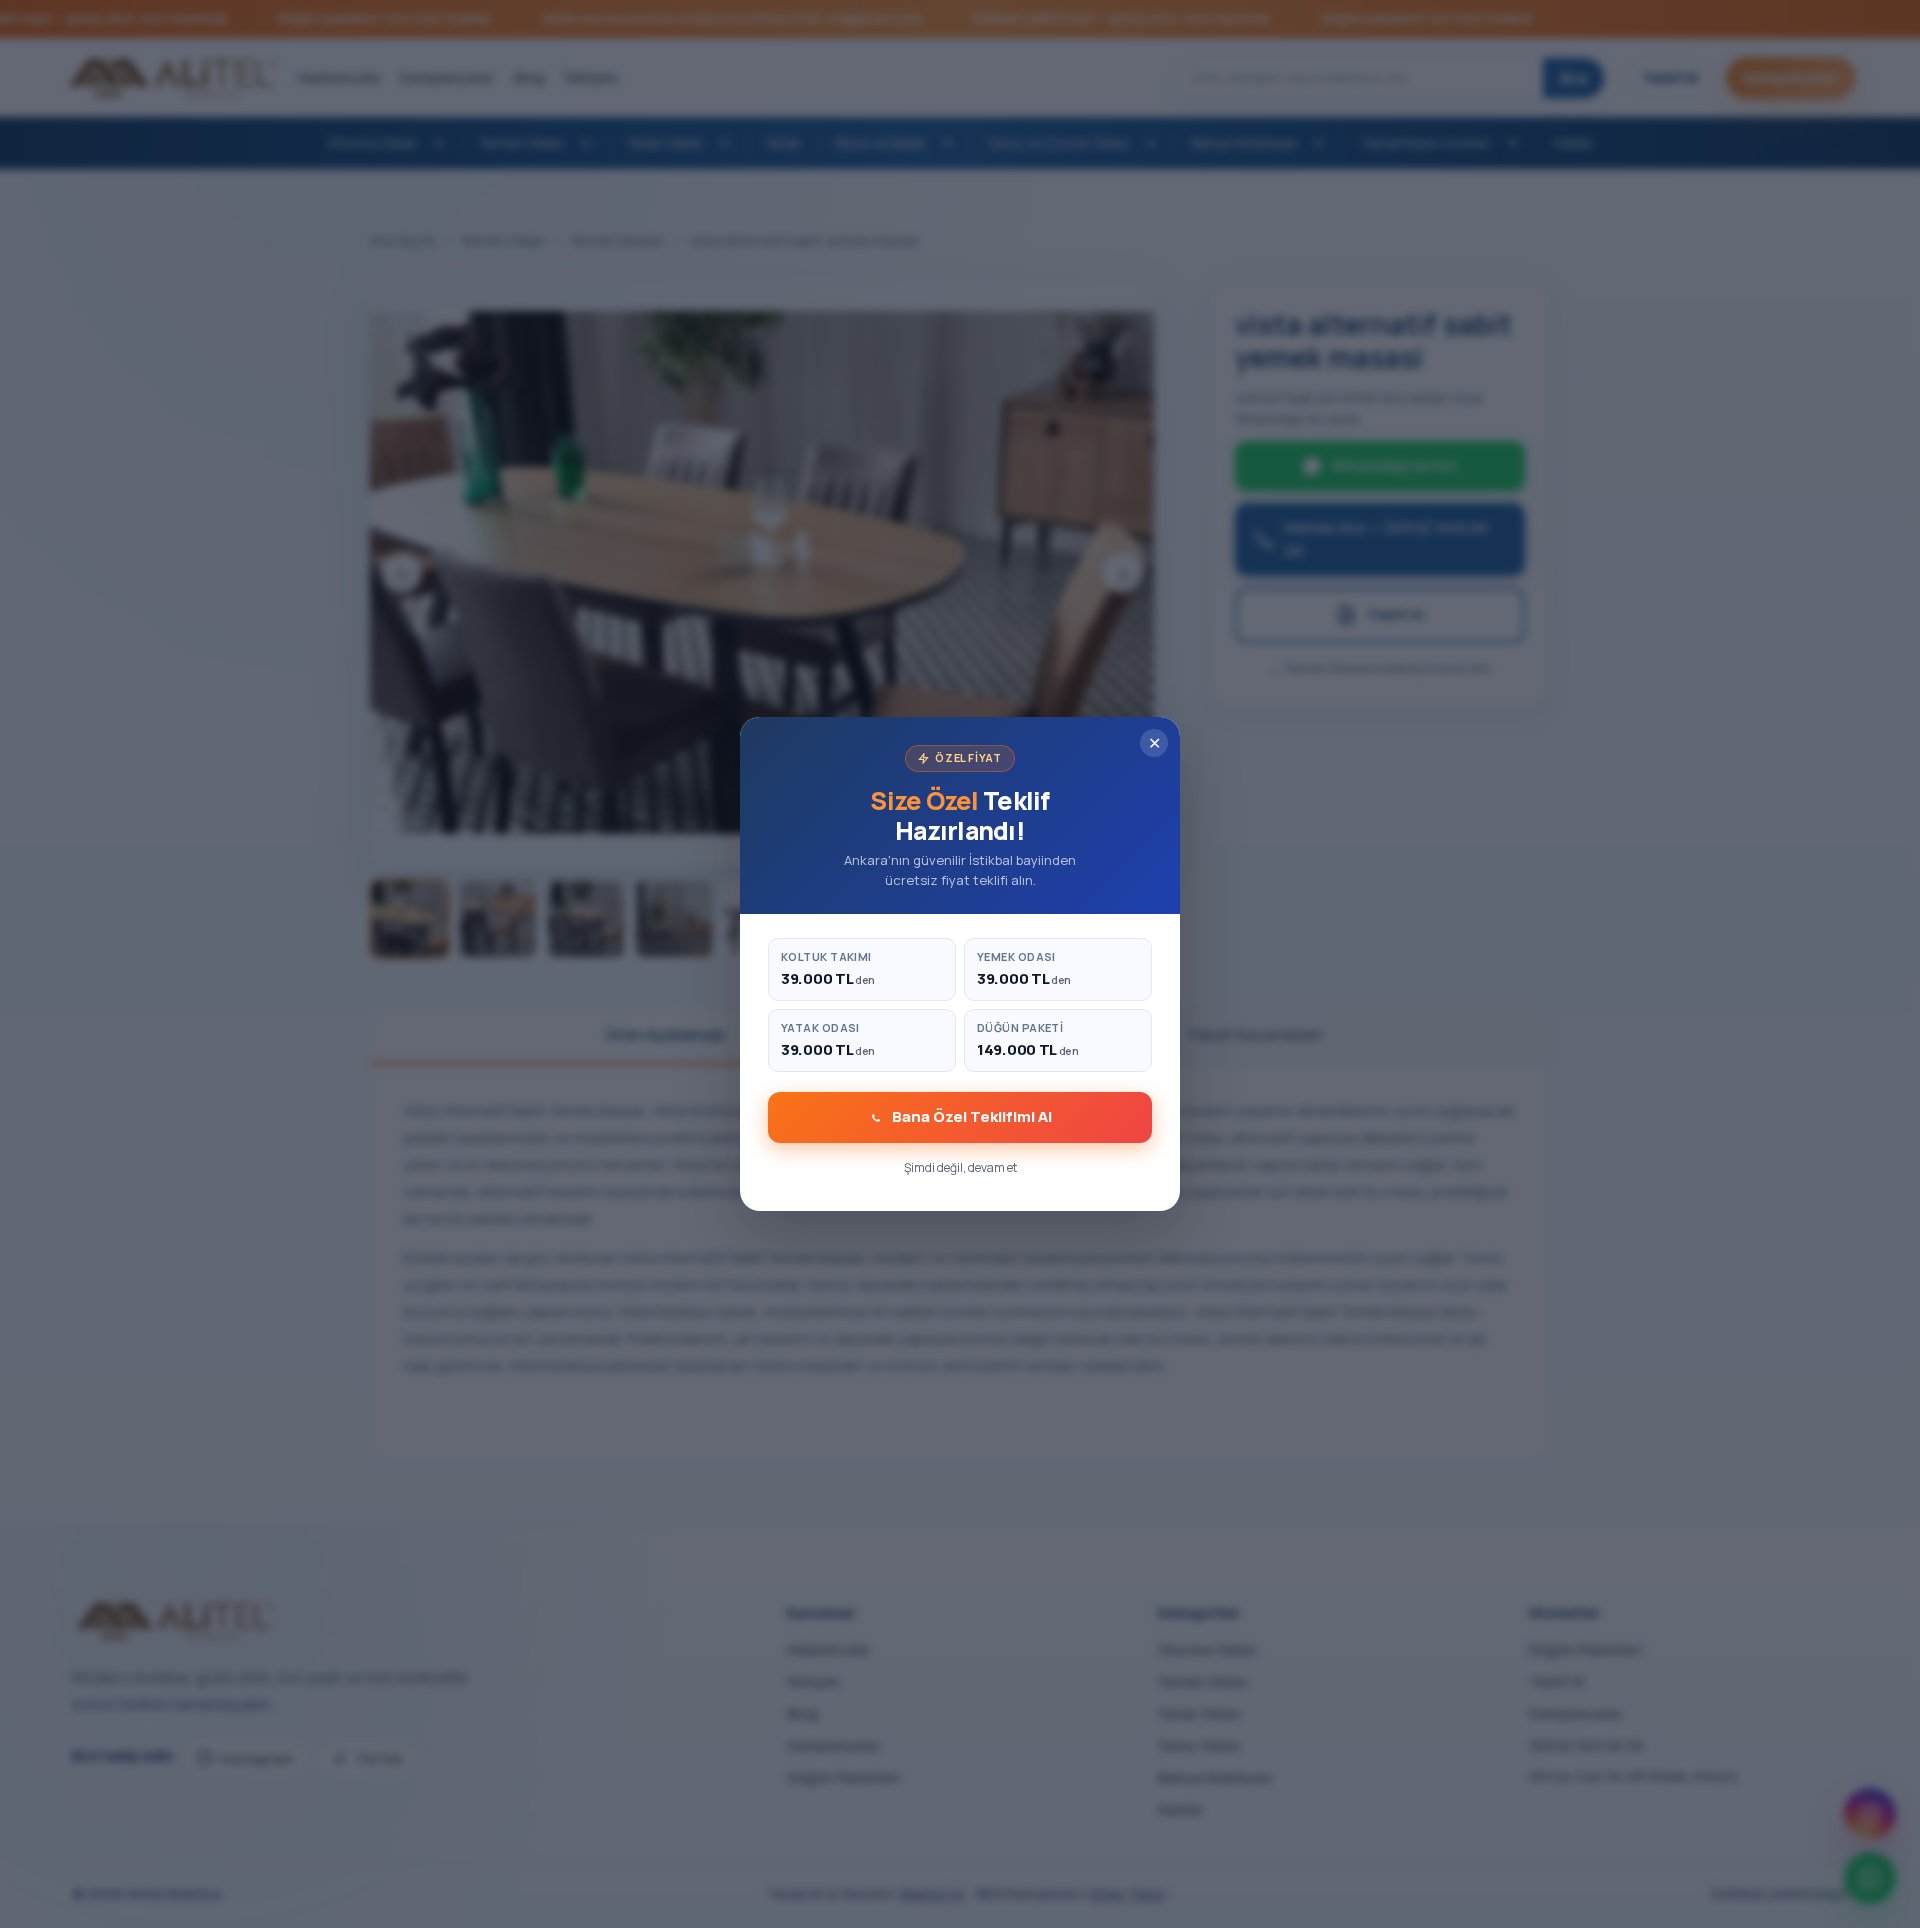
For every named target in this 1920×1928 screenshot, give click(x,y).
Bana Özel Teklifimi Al (972, 1116)
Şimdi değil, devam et (960, 1167)
